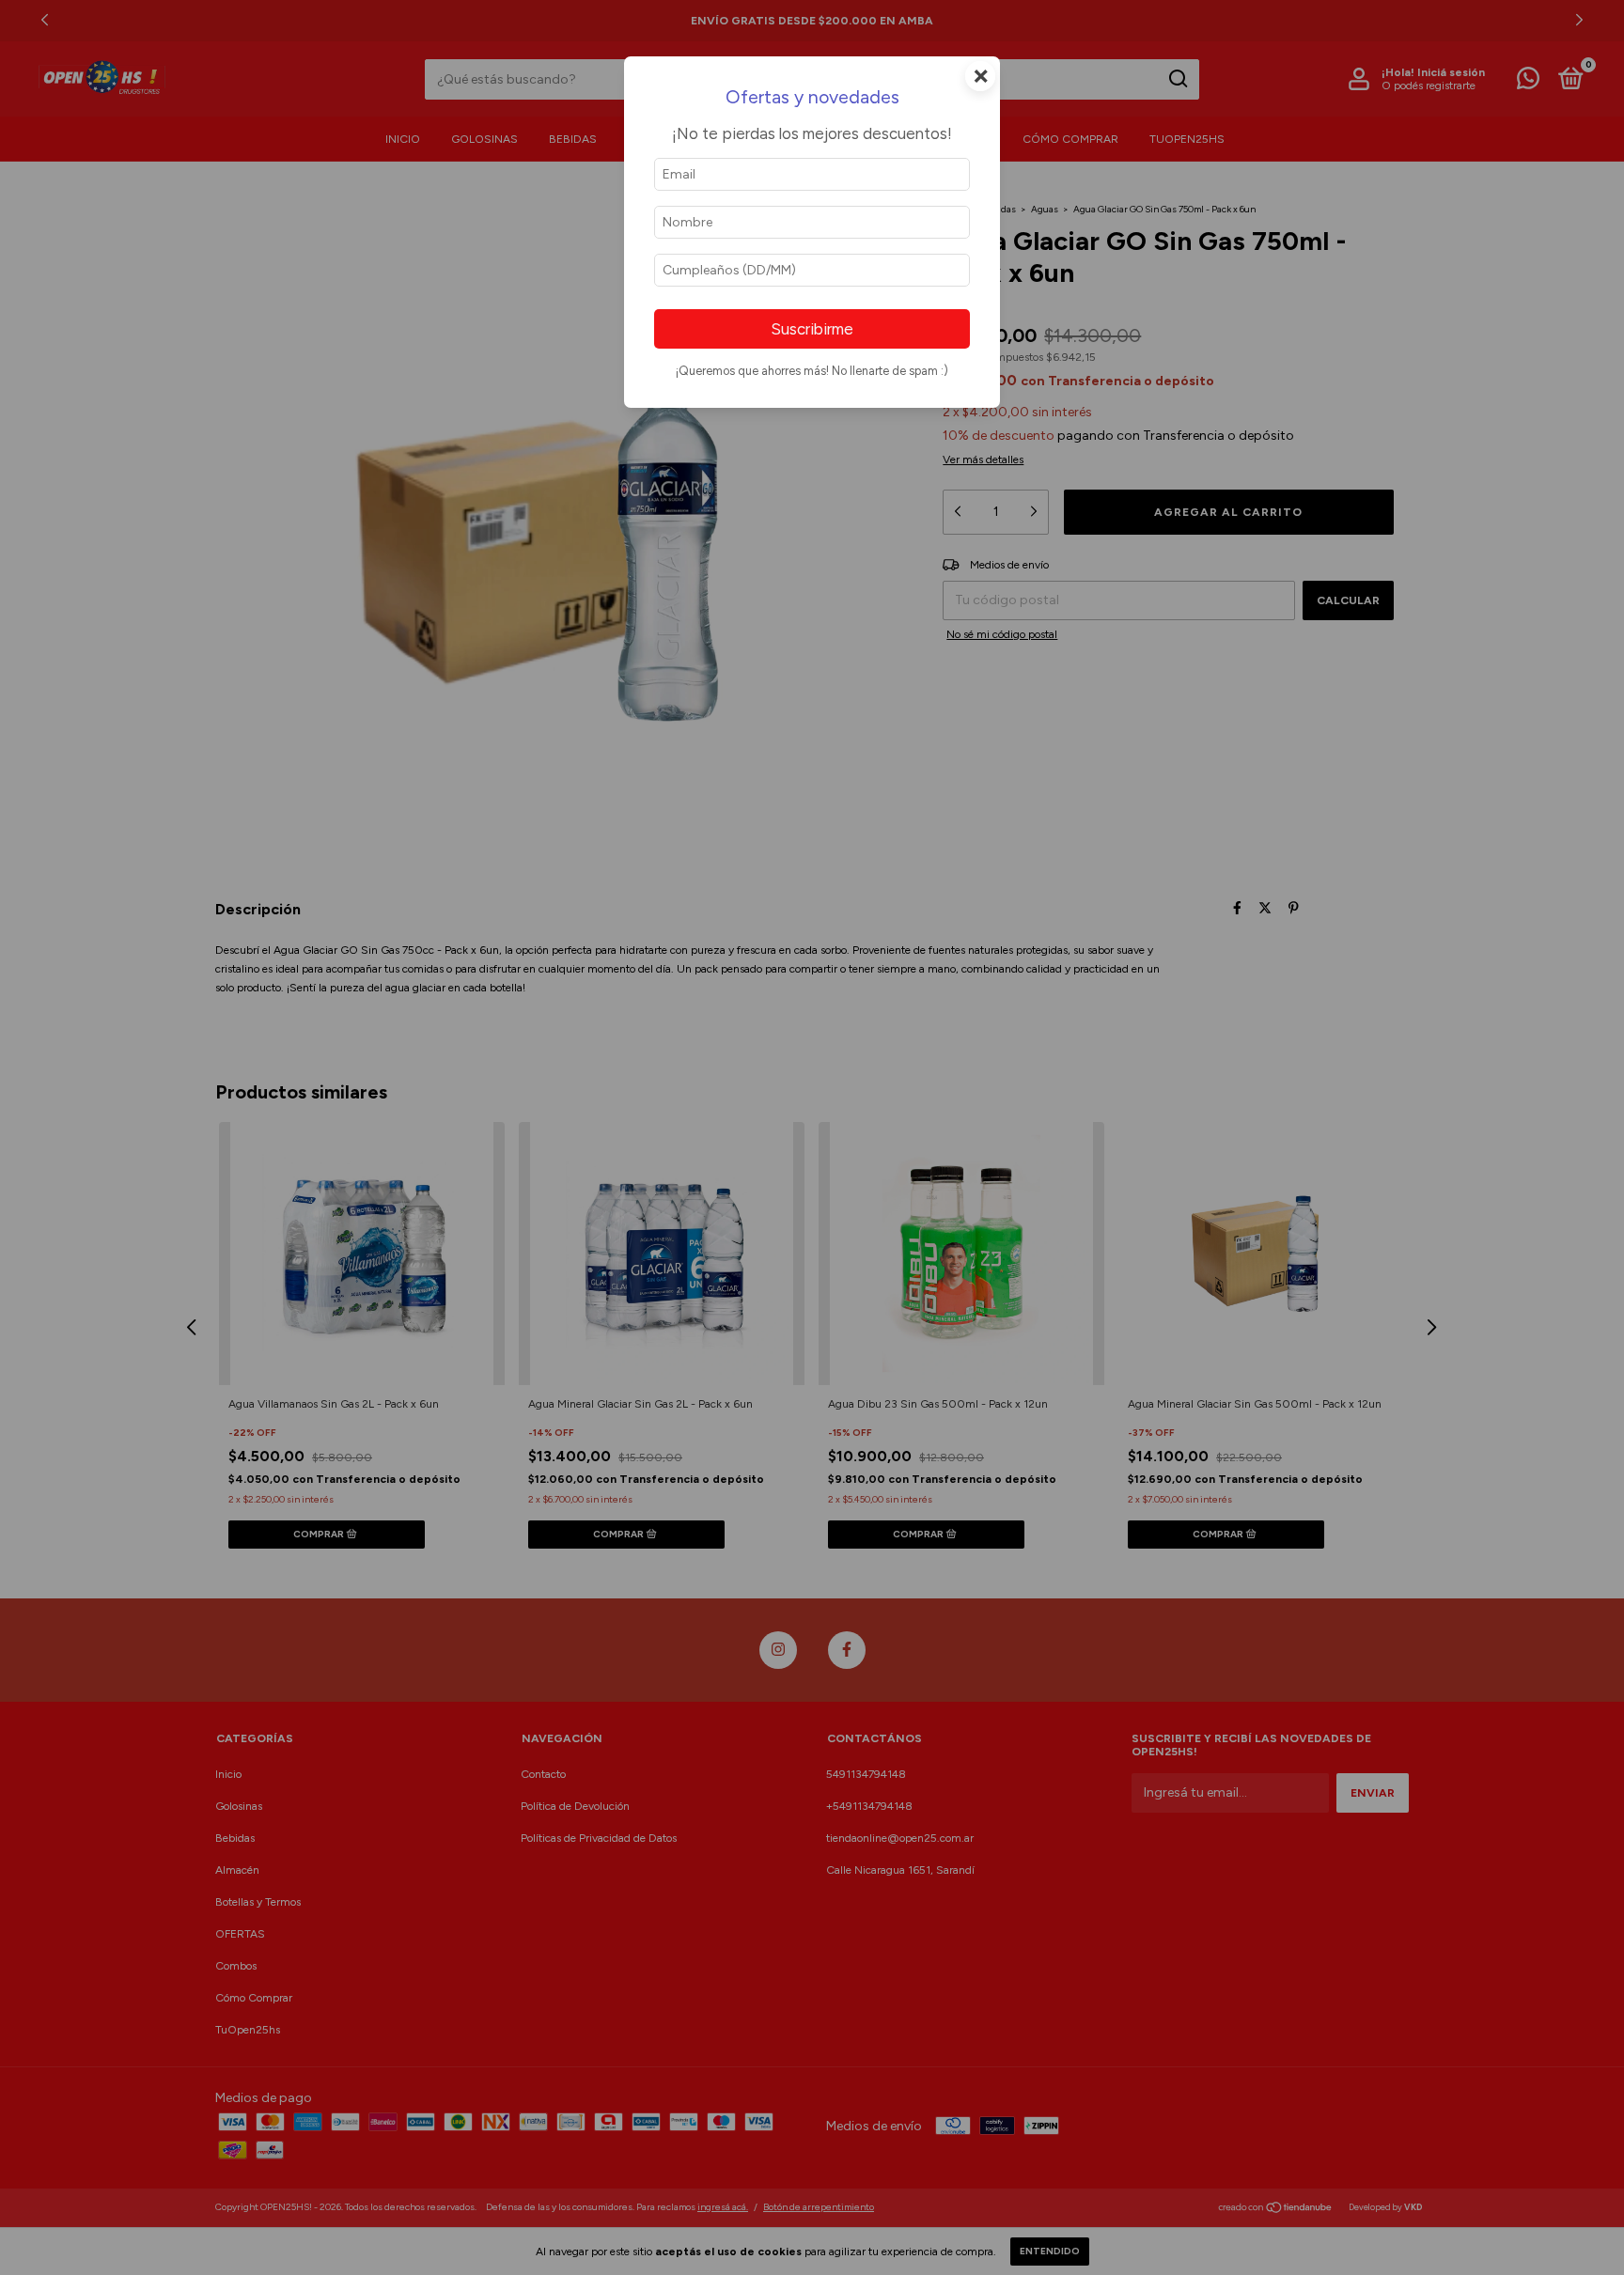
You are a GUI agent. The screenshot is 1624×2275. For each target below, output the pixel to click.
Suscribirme (812, 329)
